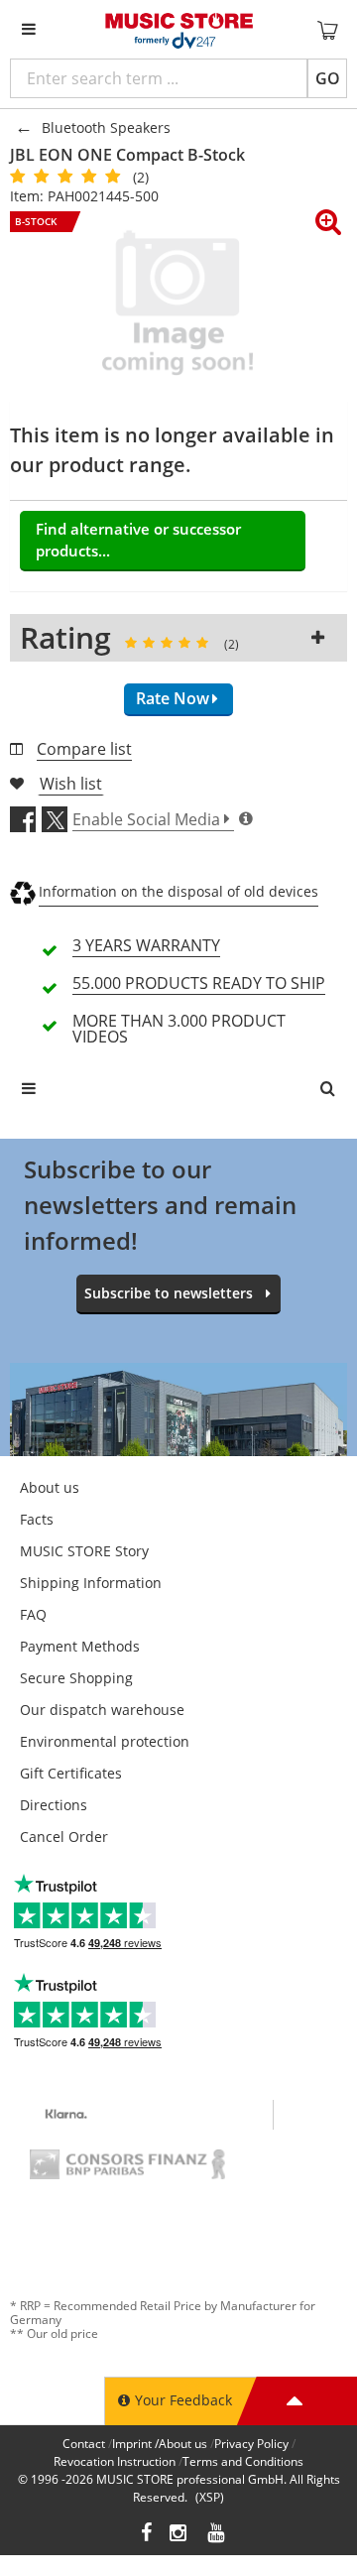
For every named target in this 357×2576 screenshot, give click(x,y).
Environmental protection (105, 1741)
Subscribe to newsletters (169, 1293)
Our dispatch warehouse (102, 1710)
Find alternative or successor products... (138, 540)
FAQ (33, 1614)
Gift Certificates (71, 1773)
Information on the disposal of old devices (178, 891)
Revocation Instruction (115, 2461)
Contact (84, 2444)
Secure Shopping (76, 1678)
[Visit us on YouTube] (217, 2535)
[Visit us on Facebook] (146, 2535)
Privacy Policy (251, 2444)
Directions (54, 1805)
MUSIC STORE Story (84, 1551)
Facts (37, 1519)
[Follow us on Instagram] (179, 2535)
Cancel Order (64, 1837)
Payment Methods (80, 1646)
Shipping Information (91, 1583)
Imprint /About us (160, 2444)
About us (50, 1487)
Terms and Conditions (243, 2461)
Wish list (71, 784)
